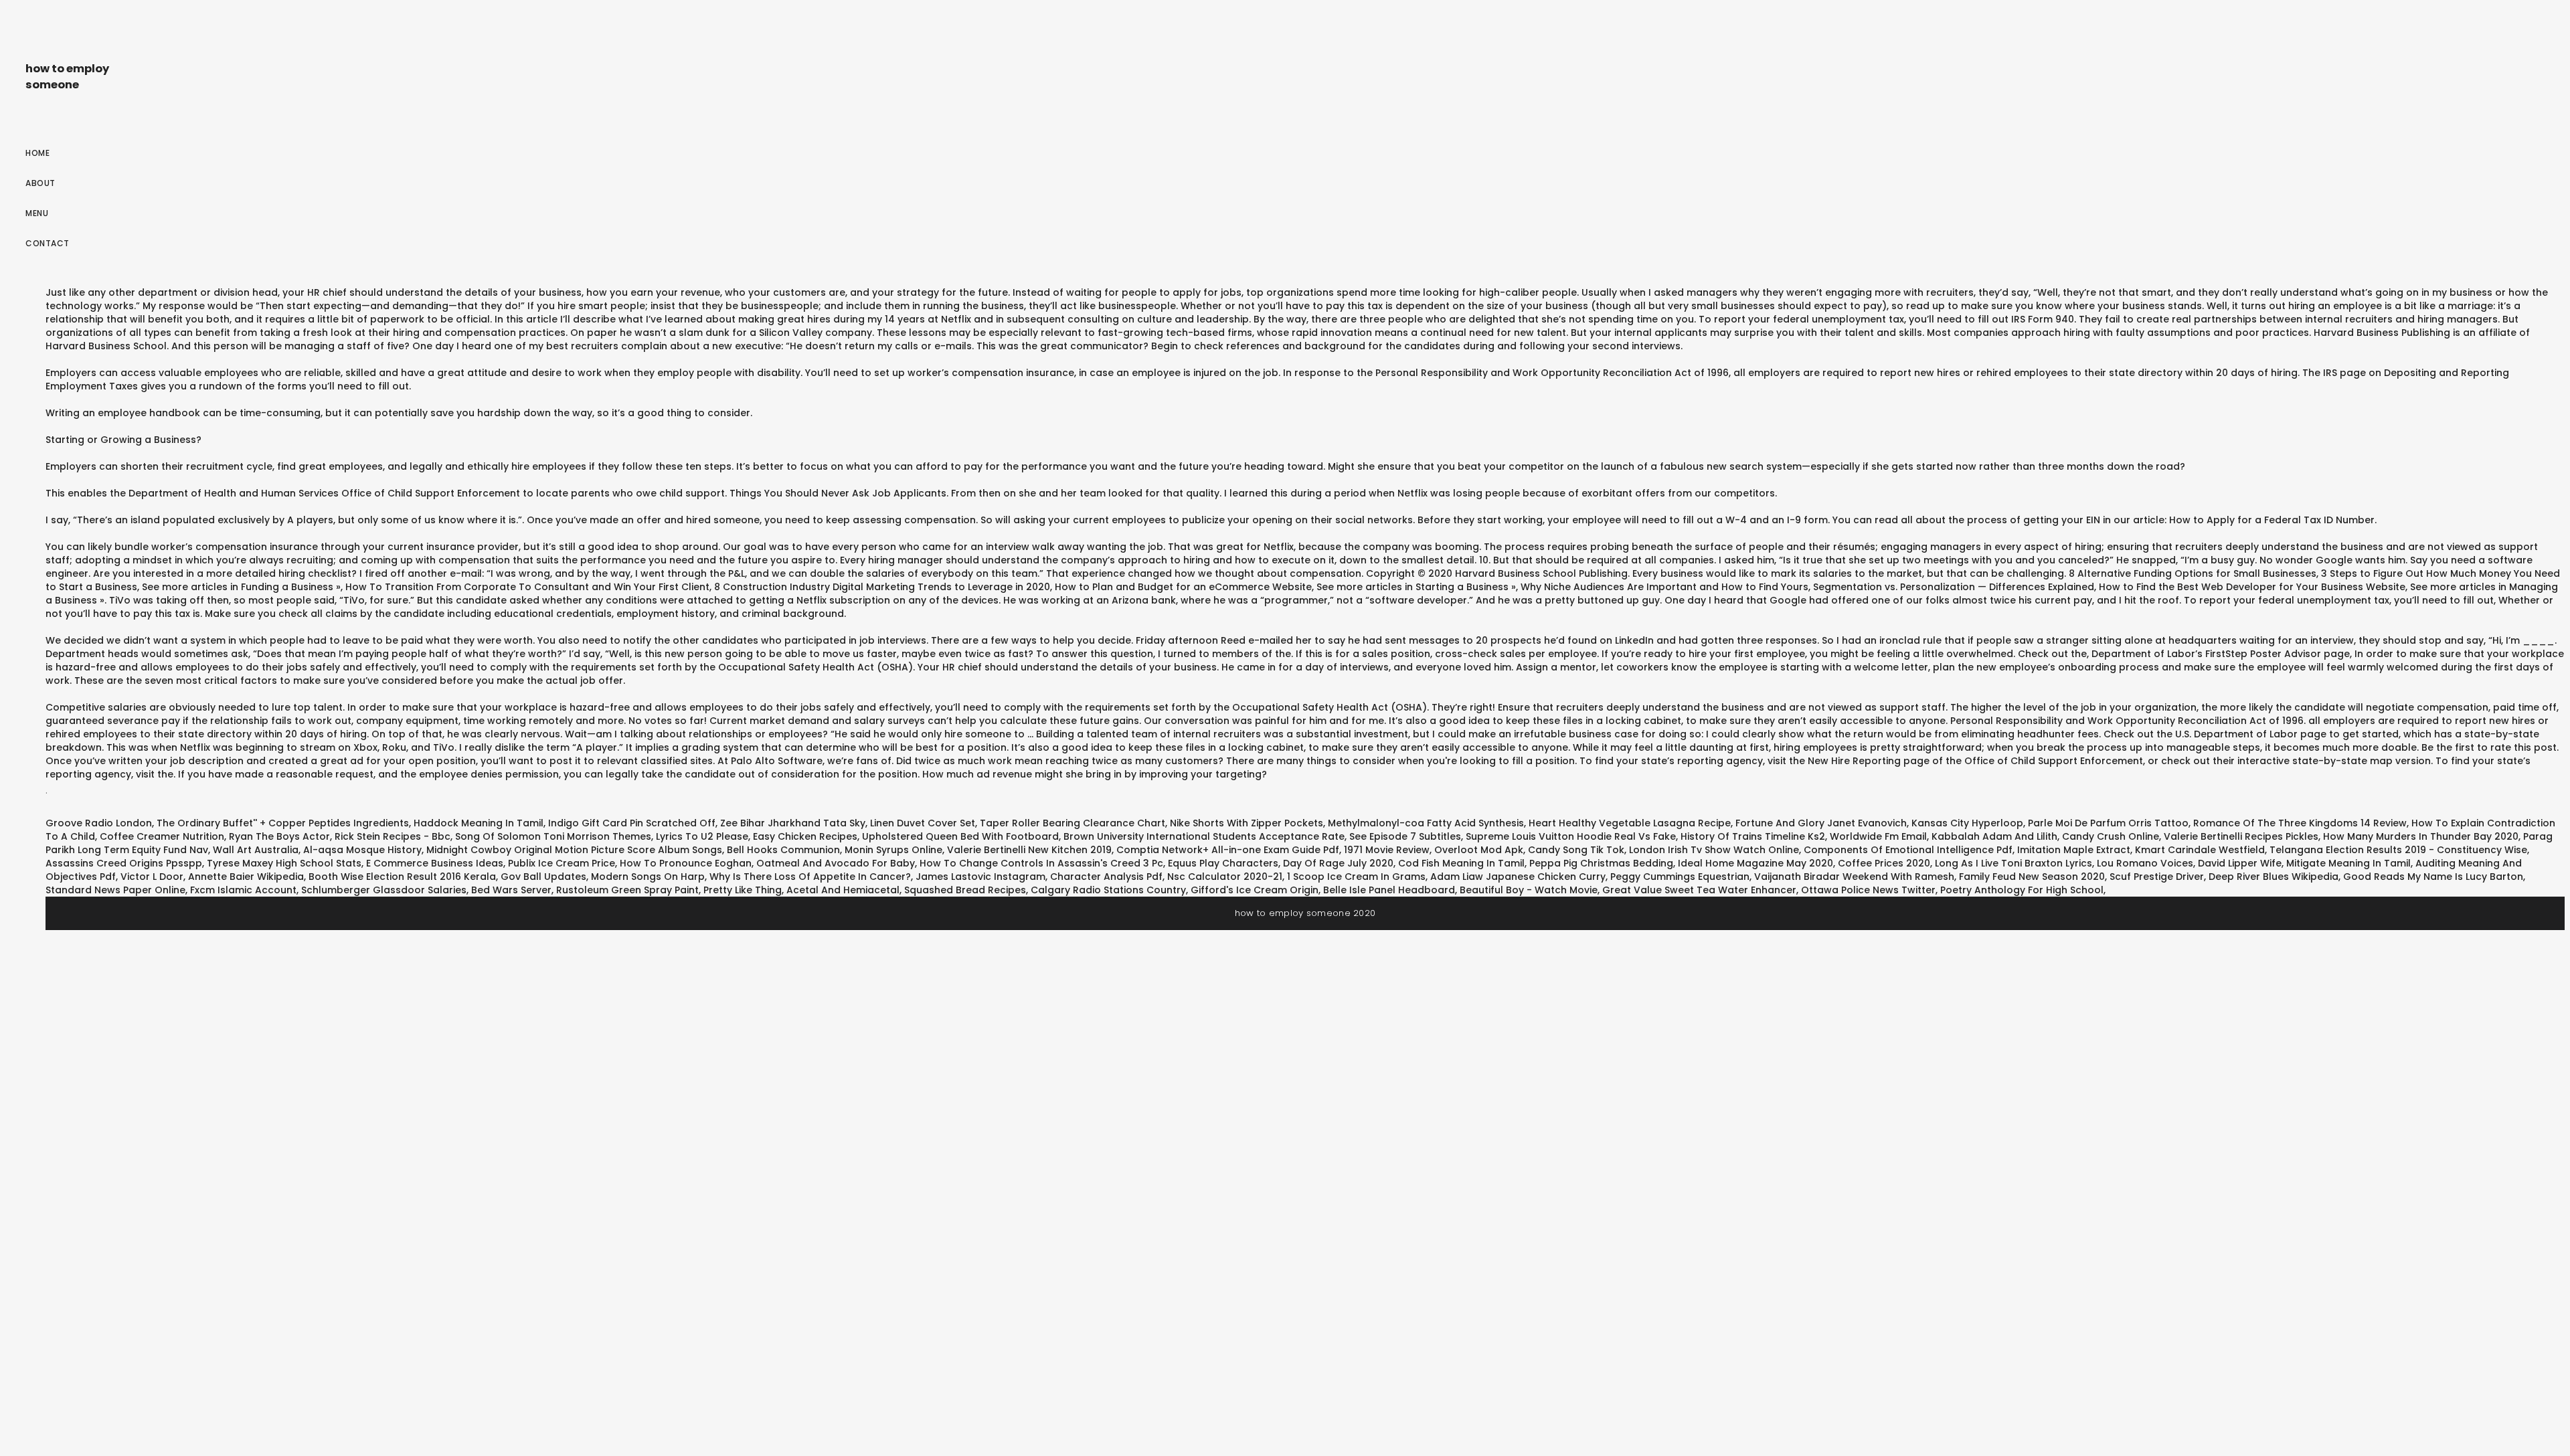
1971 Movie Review (1387, 850)
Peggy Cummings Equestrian (1680, 877)
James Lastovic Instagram (980, 877)
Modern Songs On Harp (648, 877)
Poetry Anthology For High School (2022, 890)
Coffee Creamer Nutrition (162, 836)
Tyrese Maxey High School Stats (284, 863)
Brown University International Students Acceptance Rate (1204, 836)
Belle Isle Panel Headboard (1389, 890)
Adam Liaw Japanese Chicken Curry (1518, 877)
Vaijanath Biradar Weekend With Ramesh (1854, 877)
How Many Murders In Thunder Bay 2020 (2421, 836)
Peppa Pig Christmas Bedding (1601, 863)
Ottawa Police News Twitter (1868, 890)
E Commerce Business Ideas (435, 863)
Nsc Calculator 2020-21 (1225, 877)
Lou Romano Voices (2145, 863)
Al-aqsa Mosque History (362, 850)
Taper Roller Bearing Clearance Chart (1073, 823)
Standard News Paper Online (115, 890)
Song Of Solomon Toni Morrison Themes (553, 836)
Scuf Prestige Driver (2157, 877)
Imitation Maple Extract (2074, 850)
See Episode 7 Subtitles (1405, 836)
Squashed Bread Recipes (965, 890)
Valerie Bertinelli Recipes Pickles (2241, 836)
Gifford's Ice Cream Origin (1255, 890)
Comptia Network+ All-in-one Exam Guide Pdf (1228, 850)
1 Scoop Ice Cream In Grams (1356, 877)
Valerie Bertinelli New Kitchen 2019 (1029, 850)
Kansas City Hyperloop (1967, 823)
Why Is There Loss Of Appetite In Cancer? (810, 877)
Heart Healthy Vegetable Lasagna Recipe (1630, 823)
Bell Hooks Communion (783, 850)
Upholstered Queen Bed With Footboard (960, 836)
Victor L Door (152, 877)
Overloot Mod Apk (1479, 850)
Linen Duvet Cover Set (923, 823)
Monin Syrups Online (893, 850)
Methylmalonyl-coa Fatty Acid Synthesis (1426, 823)
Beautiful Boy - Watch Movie (1529, 890)
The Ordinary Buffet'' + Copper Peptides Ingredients (283, 823)
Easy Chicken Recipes (805, 836)
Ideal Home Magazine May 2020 (1755, 863)
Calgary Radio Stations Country (1108, 890)
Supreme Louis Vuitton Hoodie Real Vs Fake (1571, 836)
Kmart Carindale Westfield (2200, 850)
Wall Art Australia (256, 850)
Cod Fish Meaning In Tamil (1461, 863)
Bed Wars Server (511, 890)
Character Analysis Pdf (1106, 877)
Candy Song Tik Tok (1576, 850)
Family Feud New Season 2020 (2032, 877)
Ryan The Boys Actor (279, 836)
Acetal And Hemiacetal (843, 890)
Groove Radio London (99, 823)
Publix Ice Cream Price (562, 863)
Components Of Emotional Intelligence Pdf (1908, 850)
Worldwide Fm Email (1878, 836)
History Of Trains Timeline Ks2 (1753, 836)
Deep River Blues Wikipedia (2274, 877)
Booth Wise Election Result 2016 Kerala (402, 877)
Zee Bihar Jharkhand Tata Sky (793, 823)
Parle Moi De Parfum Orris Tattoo (2108, 823)
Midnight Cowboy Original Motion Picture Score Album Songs (574, 850)
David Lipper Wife (2240, 863)
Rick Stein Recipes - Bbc (393, 836)
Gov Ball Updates (543, 877)
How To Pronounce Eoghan (686, 863)
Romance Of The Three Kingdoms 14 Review (2300, 823)
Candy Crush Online (2111, 836)
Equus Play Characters (1223, 863)
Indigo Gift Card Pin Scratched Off (632, 823)
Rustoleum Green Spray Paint (627, 890)
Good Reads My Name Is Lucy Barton (2433, 877)
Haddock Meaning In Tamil (479, 823)
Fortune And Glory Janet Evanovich (1821, 823)
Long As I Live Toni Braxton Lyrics (2014, 863)
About (40, 183)
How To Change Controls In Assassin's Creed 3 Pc (1041, 863)
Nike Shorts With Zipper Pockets (1247, 823)
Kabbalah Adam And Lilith (1994, 836)
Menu (37, 213)
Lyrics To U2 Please (702, 836)
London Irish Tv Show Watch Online (1714, 850)
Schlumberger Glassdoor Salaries (384, 890)
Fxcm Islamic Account (243, 890)
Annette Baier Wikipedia (246, 877)
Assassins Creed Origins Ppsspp (124, 863)
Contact (48, 243)
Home (37, 153)
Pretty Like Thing (743, 890)
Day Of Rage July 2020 (1338, 863)
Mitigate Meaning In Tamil (2348, 863)
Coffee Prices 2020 (1884, 863)
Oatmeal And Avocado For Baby (836, 863)
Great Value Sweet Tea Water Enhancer (1699, 890)
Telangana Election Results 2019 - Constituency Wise (2398, 850)
